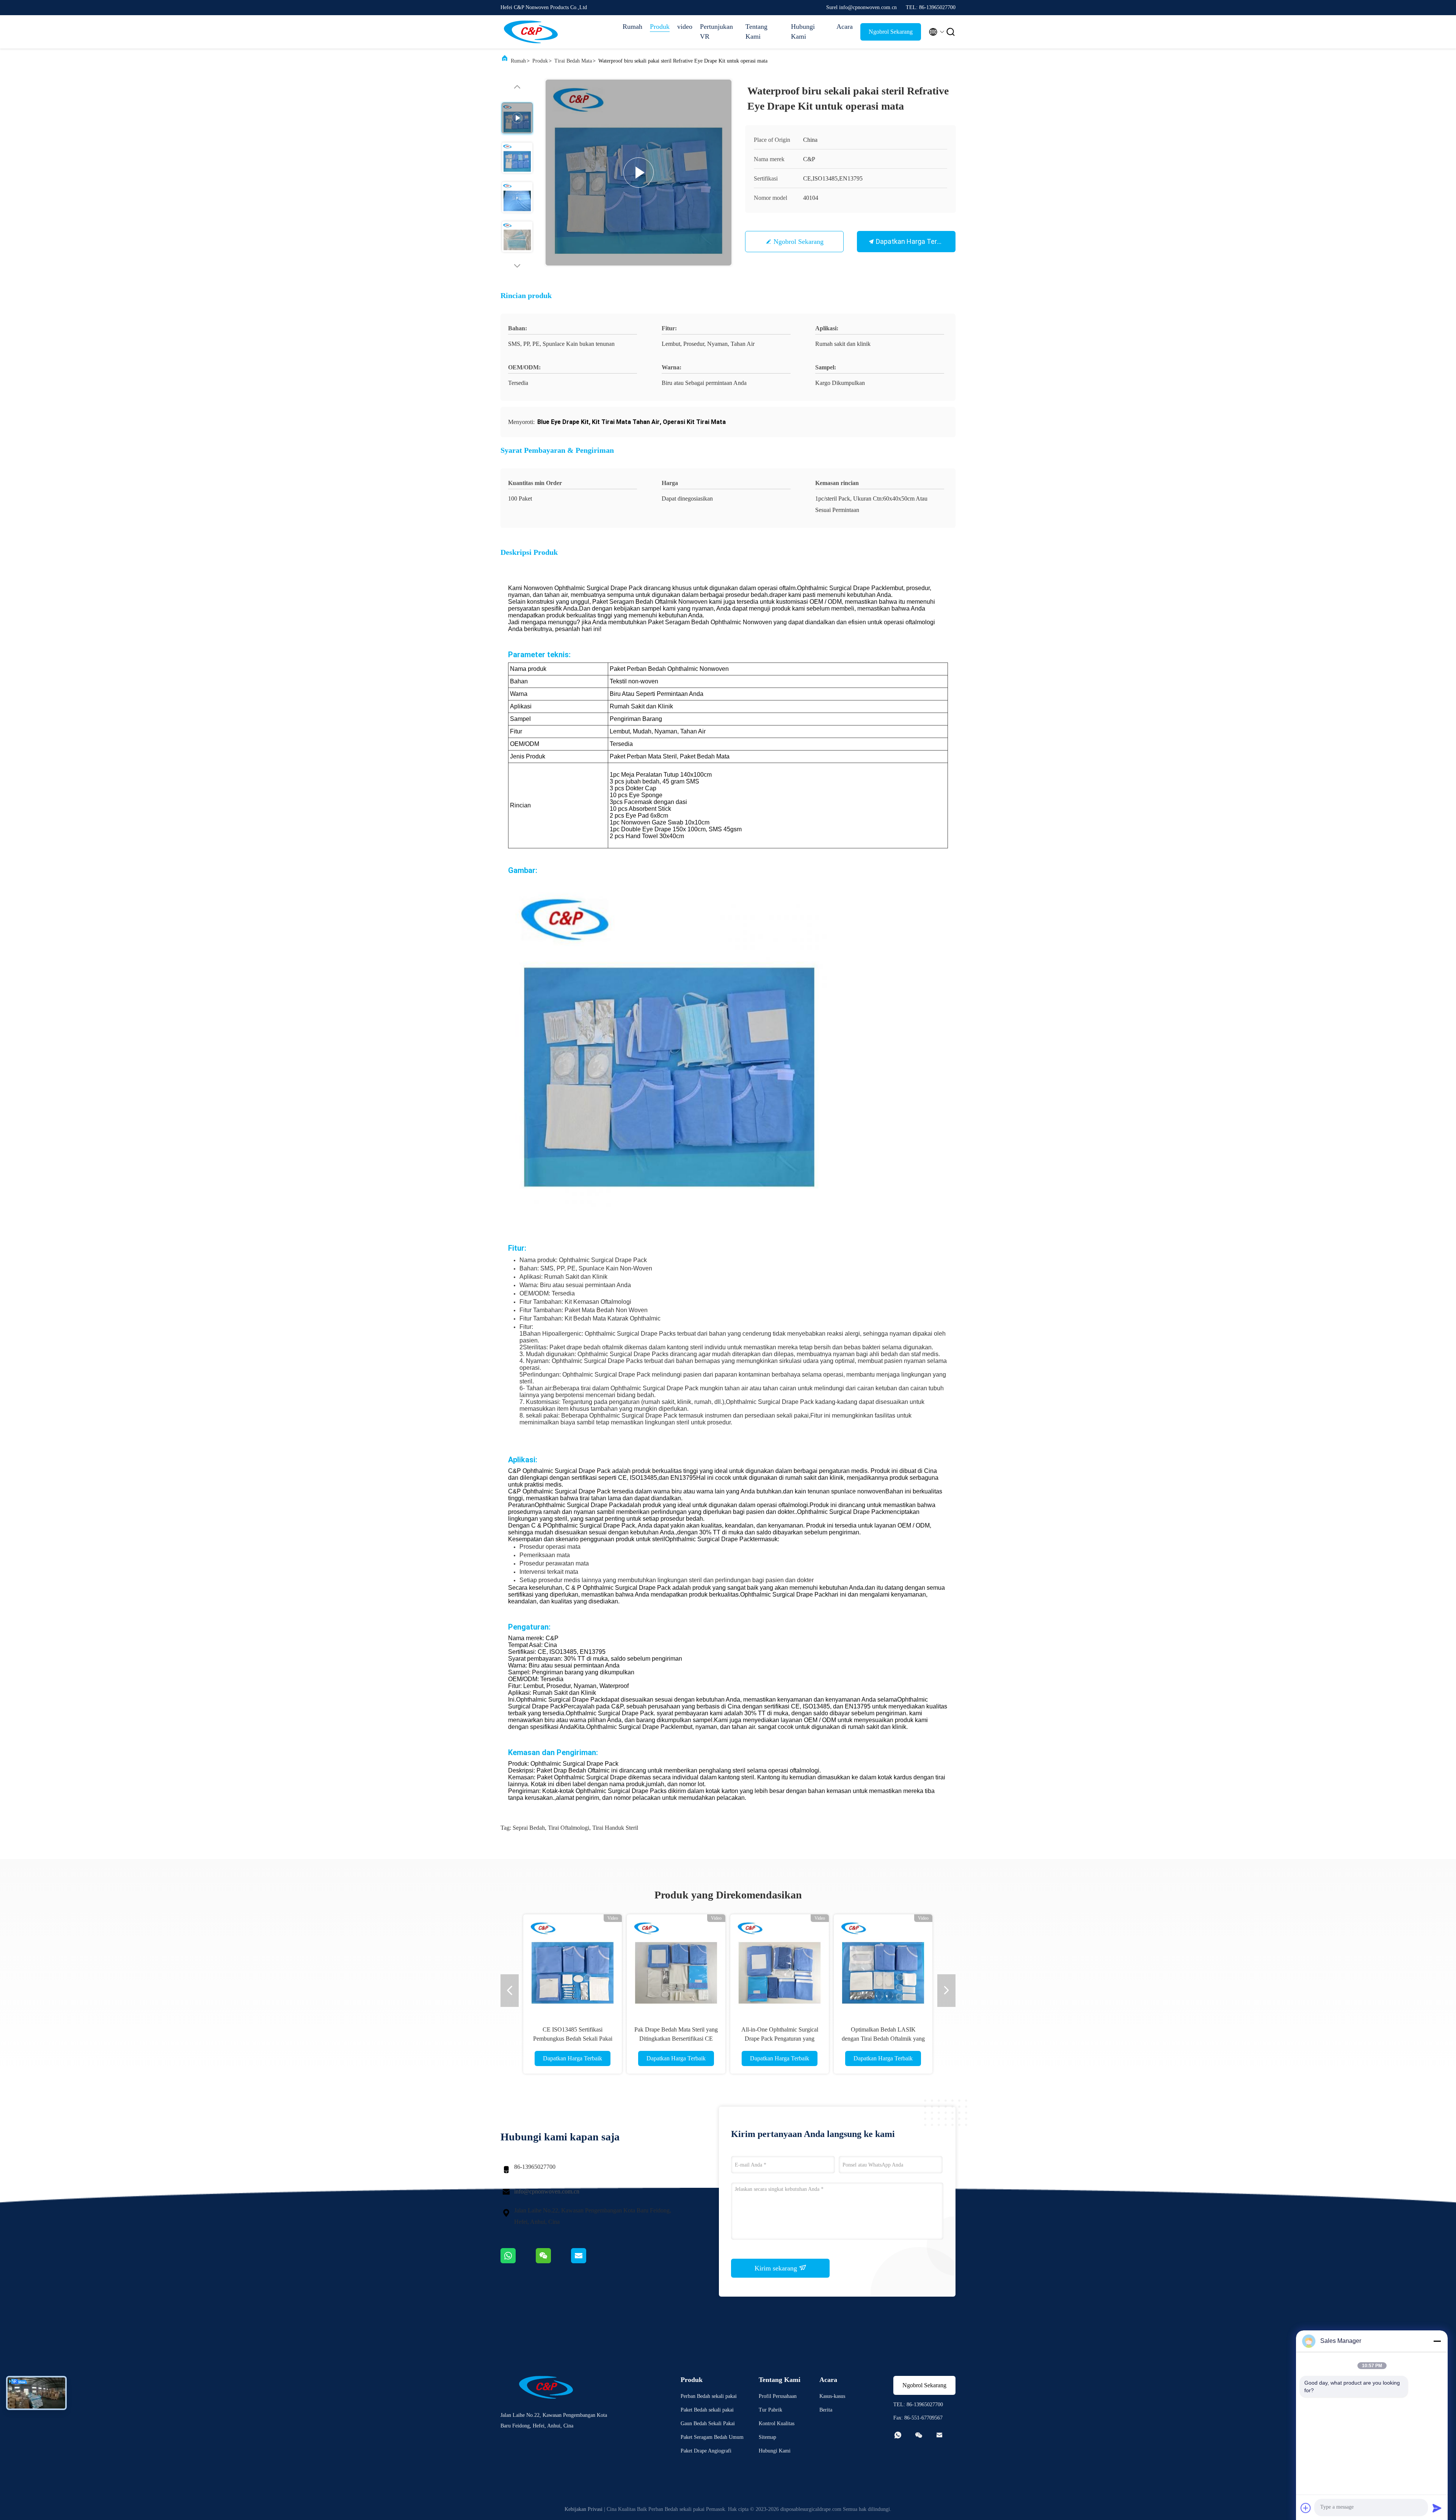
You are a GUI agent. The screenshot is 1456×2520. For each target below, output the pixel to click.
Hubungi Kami (803, 31)
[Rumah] (531, 32)
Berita (826, 2410)
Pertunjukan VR (716, 31)
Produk (660, 27)
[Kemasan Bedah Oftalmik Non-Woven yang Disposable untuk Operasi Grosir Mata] (573, 1964)
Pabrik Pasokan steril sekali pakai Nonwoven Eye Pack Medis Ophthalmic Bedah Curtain (676, 2039)
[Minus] (1437, 2341)
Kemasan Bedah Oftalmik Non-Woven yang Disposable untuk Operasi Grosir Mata (573, 2039)
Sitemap (767, 2437)
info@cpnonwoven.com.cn (547, 2191)
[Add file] (1306, 2508)
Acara (845, 27)
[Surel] (588, 2261)
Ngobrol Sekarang (891, 32)
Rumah (632, 27)
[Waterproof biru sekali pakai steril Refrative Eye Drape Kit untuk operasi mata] (639, 173)
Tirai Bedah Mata (573, 61)
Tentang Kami (756, 31)
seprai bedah (529, 1828)
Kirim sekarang (777, 2268)
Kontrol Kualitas (777, 2423)
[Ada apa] (518, 2261)
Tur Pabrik (770, 2410)
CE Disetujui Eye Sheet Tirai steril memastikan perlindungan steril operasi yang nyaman (883, 2039)
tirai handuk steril (615, 1828)
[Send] (1437, 2508)
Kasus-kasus (832, 2396)
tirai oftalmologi (569, 1828)
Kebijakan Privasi (584, 2509)
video (685, 27)
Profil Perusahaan (778, 2396)
